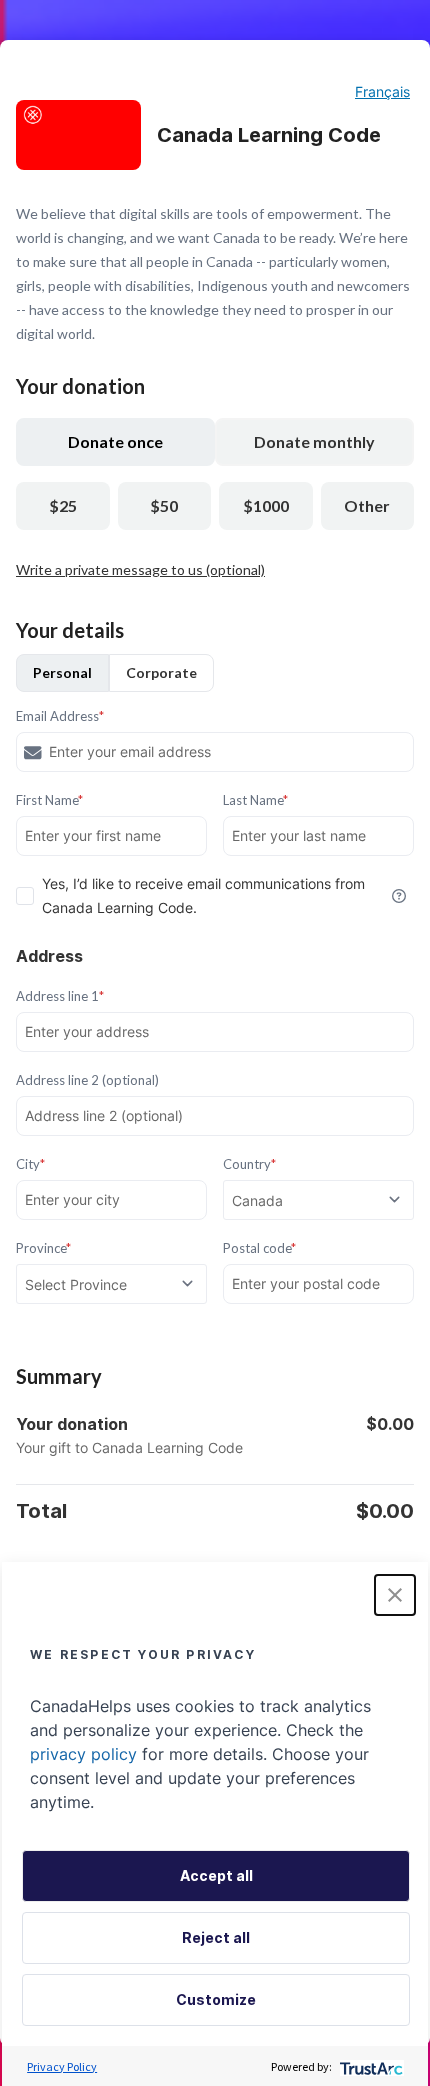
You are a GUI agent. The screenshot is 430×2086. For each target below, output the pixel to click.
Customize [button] (216, 1999)
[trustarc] (369, 2066)
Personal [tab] (62, 672)
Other (367, 505)
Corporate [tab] (161, 672)
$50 (164, 505)
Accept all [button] (216, 1875)
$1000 (266, 505)
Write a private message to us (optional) (140, 569)
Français (382, 91)
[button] (395, 1595)
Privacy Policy (62, 2066)
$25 (63, 505)
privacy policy (83, 1754)
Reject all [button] (216, 1937)
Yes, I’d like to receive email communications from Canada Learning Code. (203, 895)
